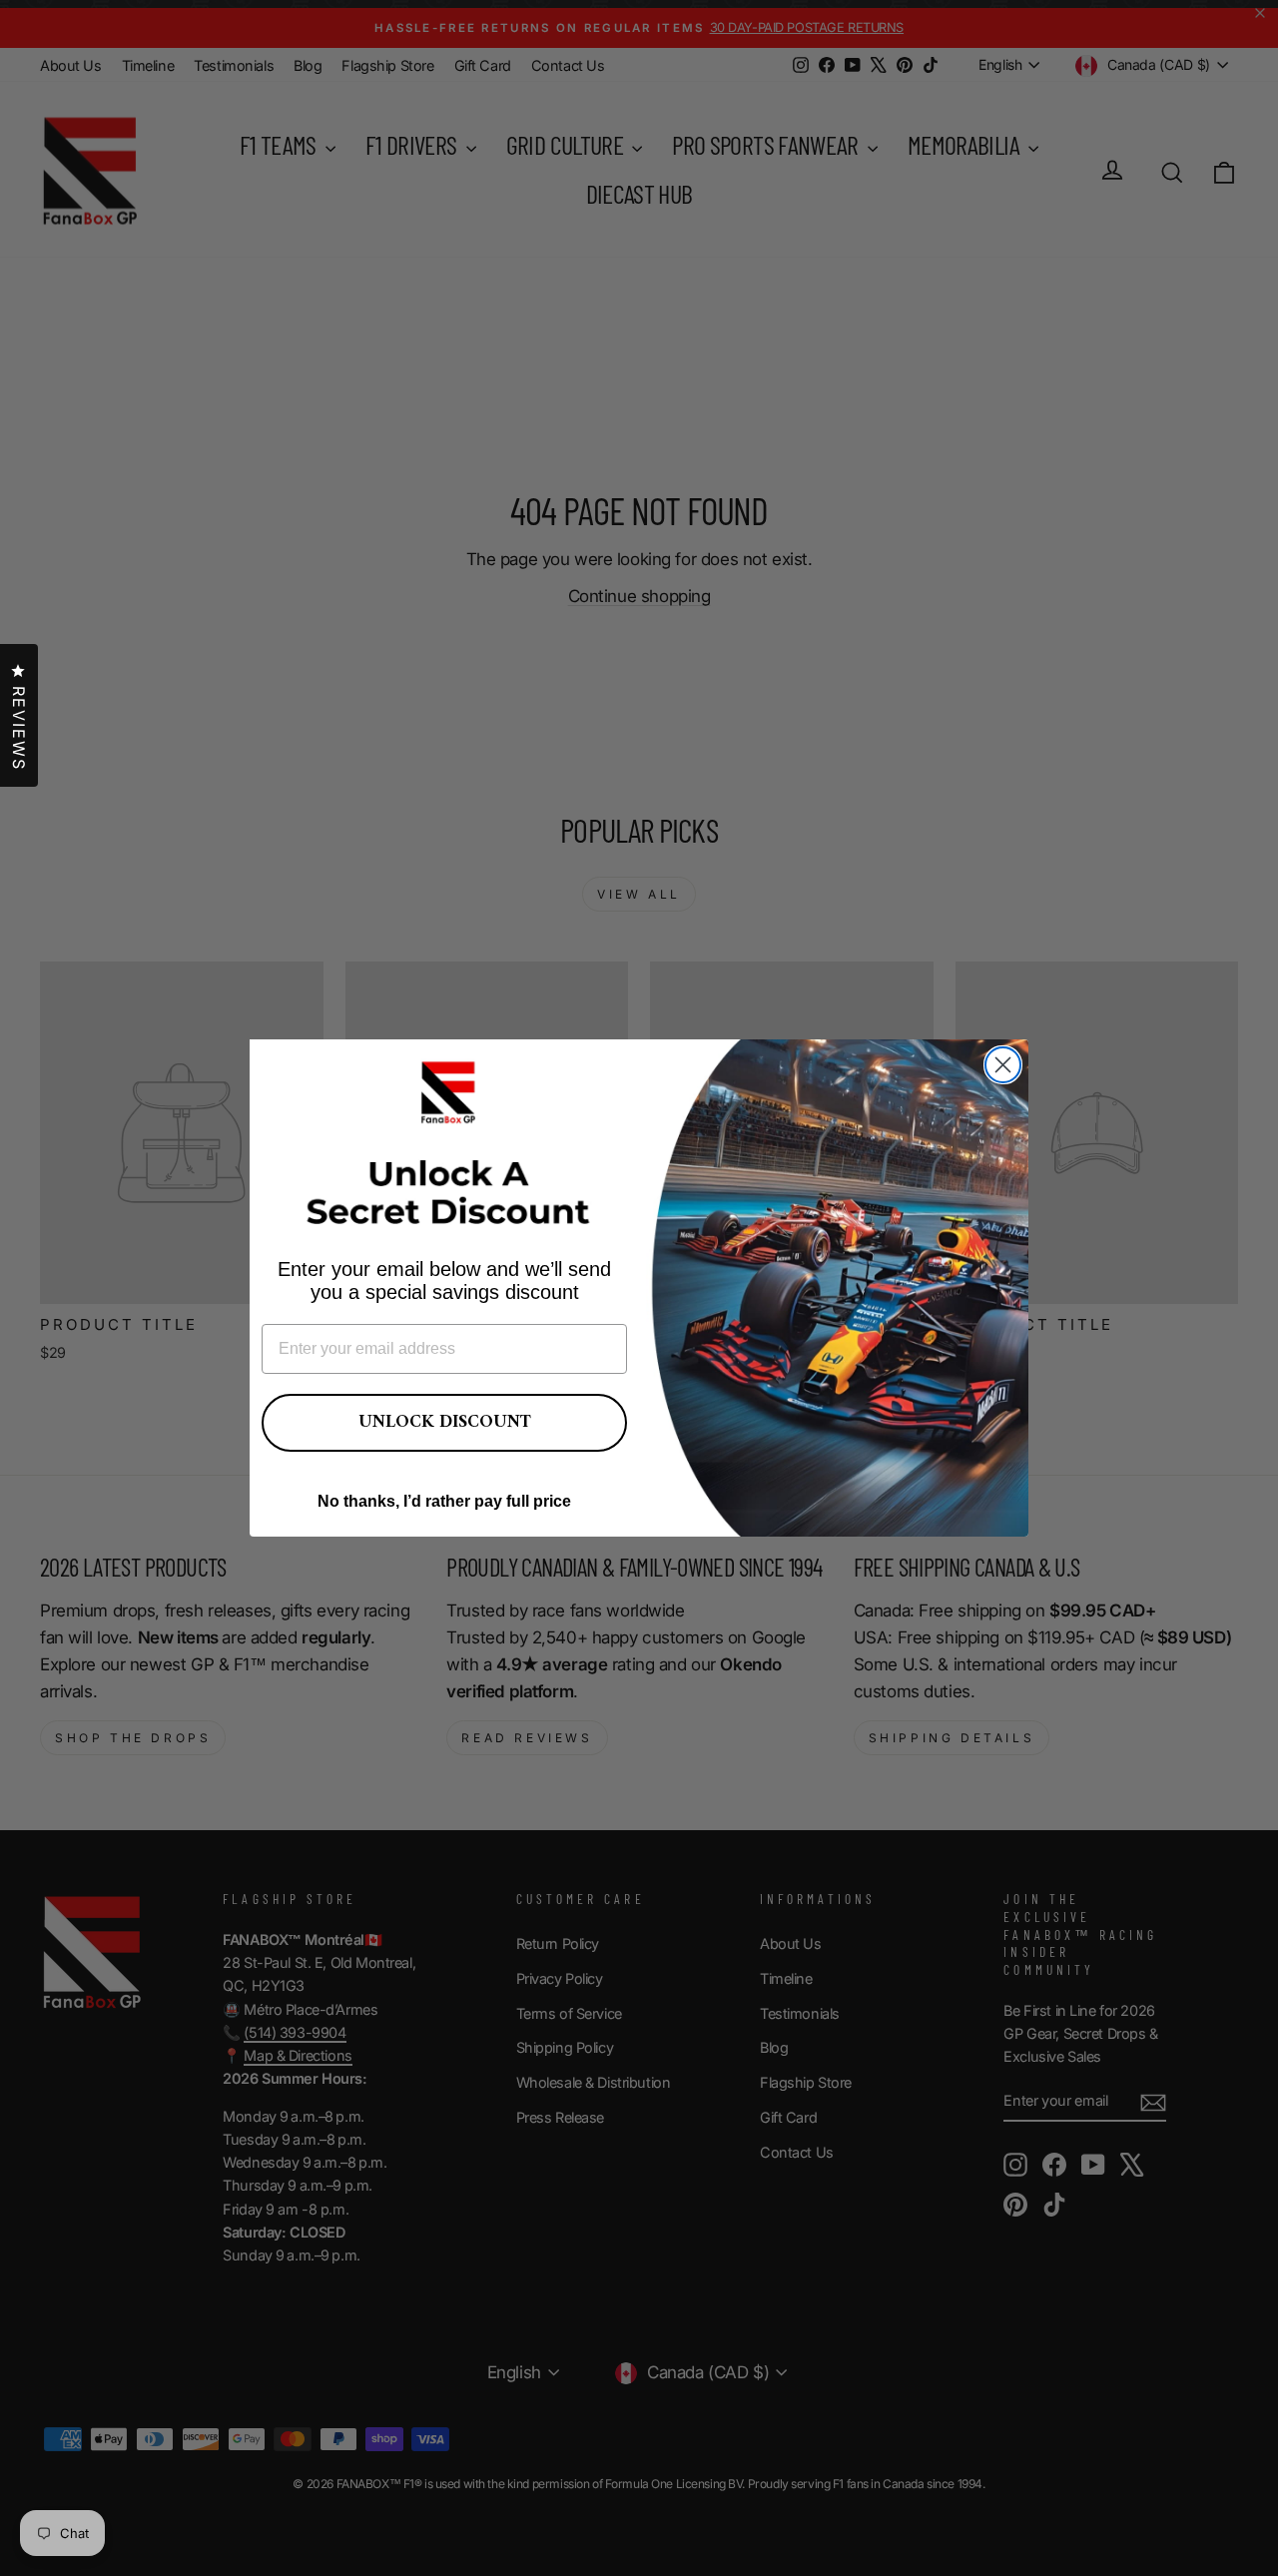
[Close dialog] (1003, 1065)
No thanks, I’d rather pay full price (444, 1501)
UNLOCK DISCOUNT (445, 1422)
